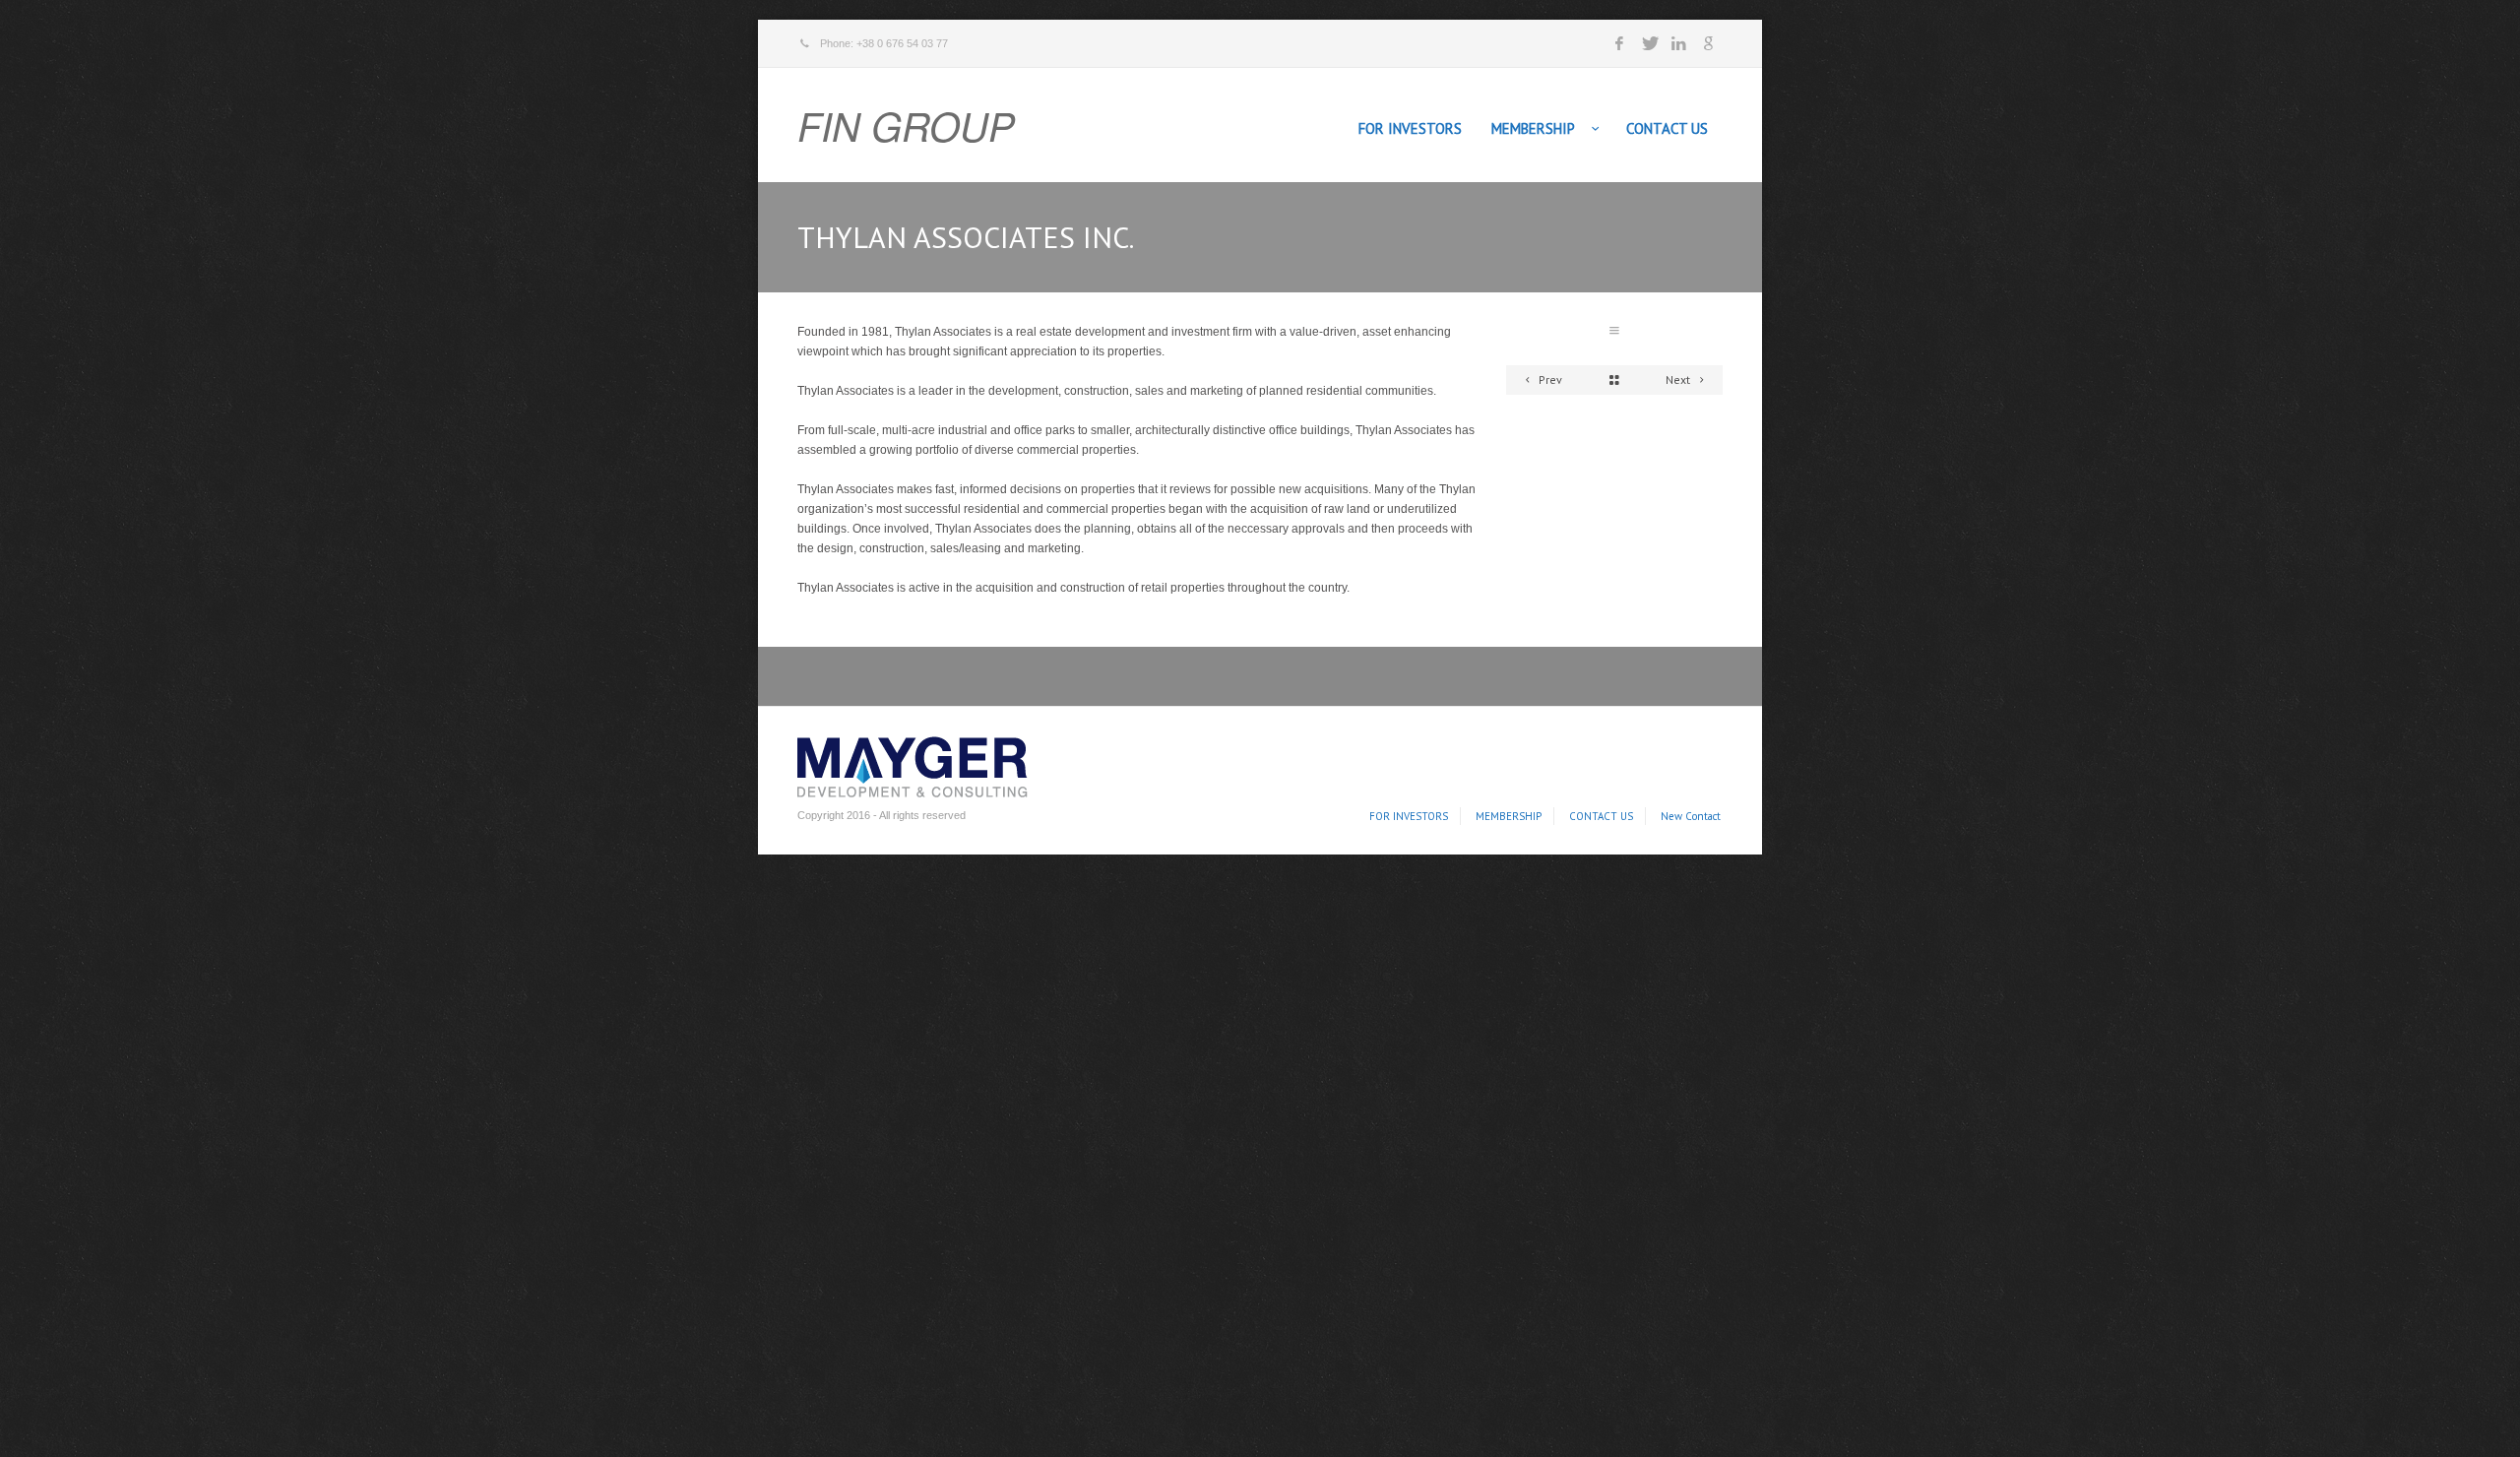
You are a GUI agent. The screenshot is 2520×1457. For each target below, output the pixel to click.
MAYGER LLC (907, 764)
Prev (1549, 380)
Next (1679, 380)
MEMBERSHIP (1533, 128)
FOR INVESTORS (1410, 128)
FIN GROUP (906, 125)
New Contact (1691, 816)
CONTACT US (1667, 128)
